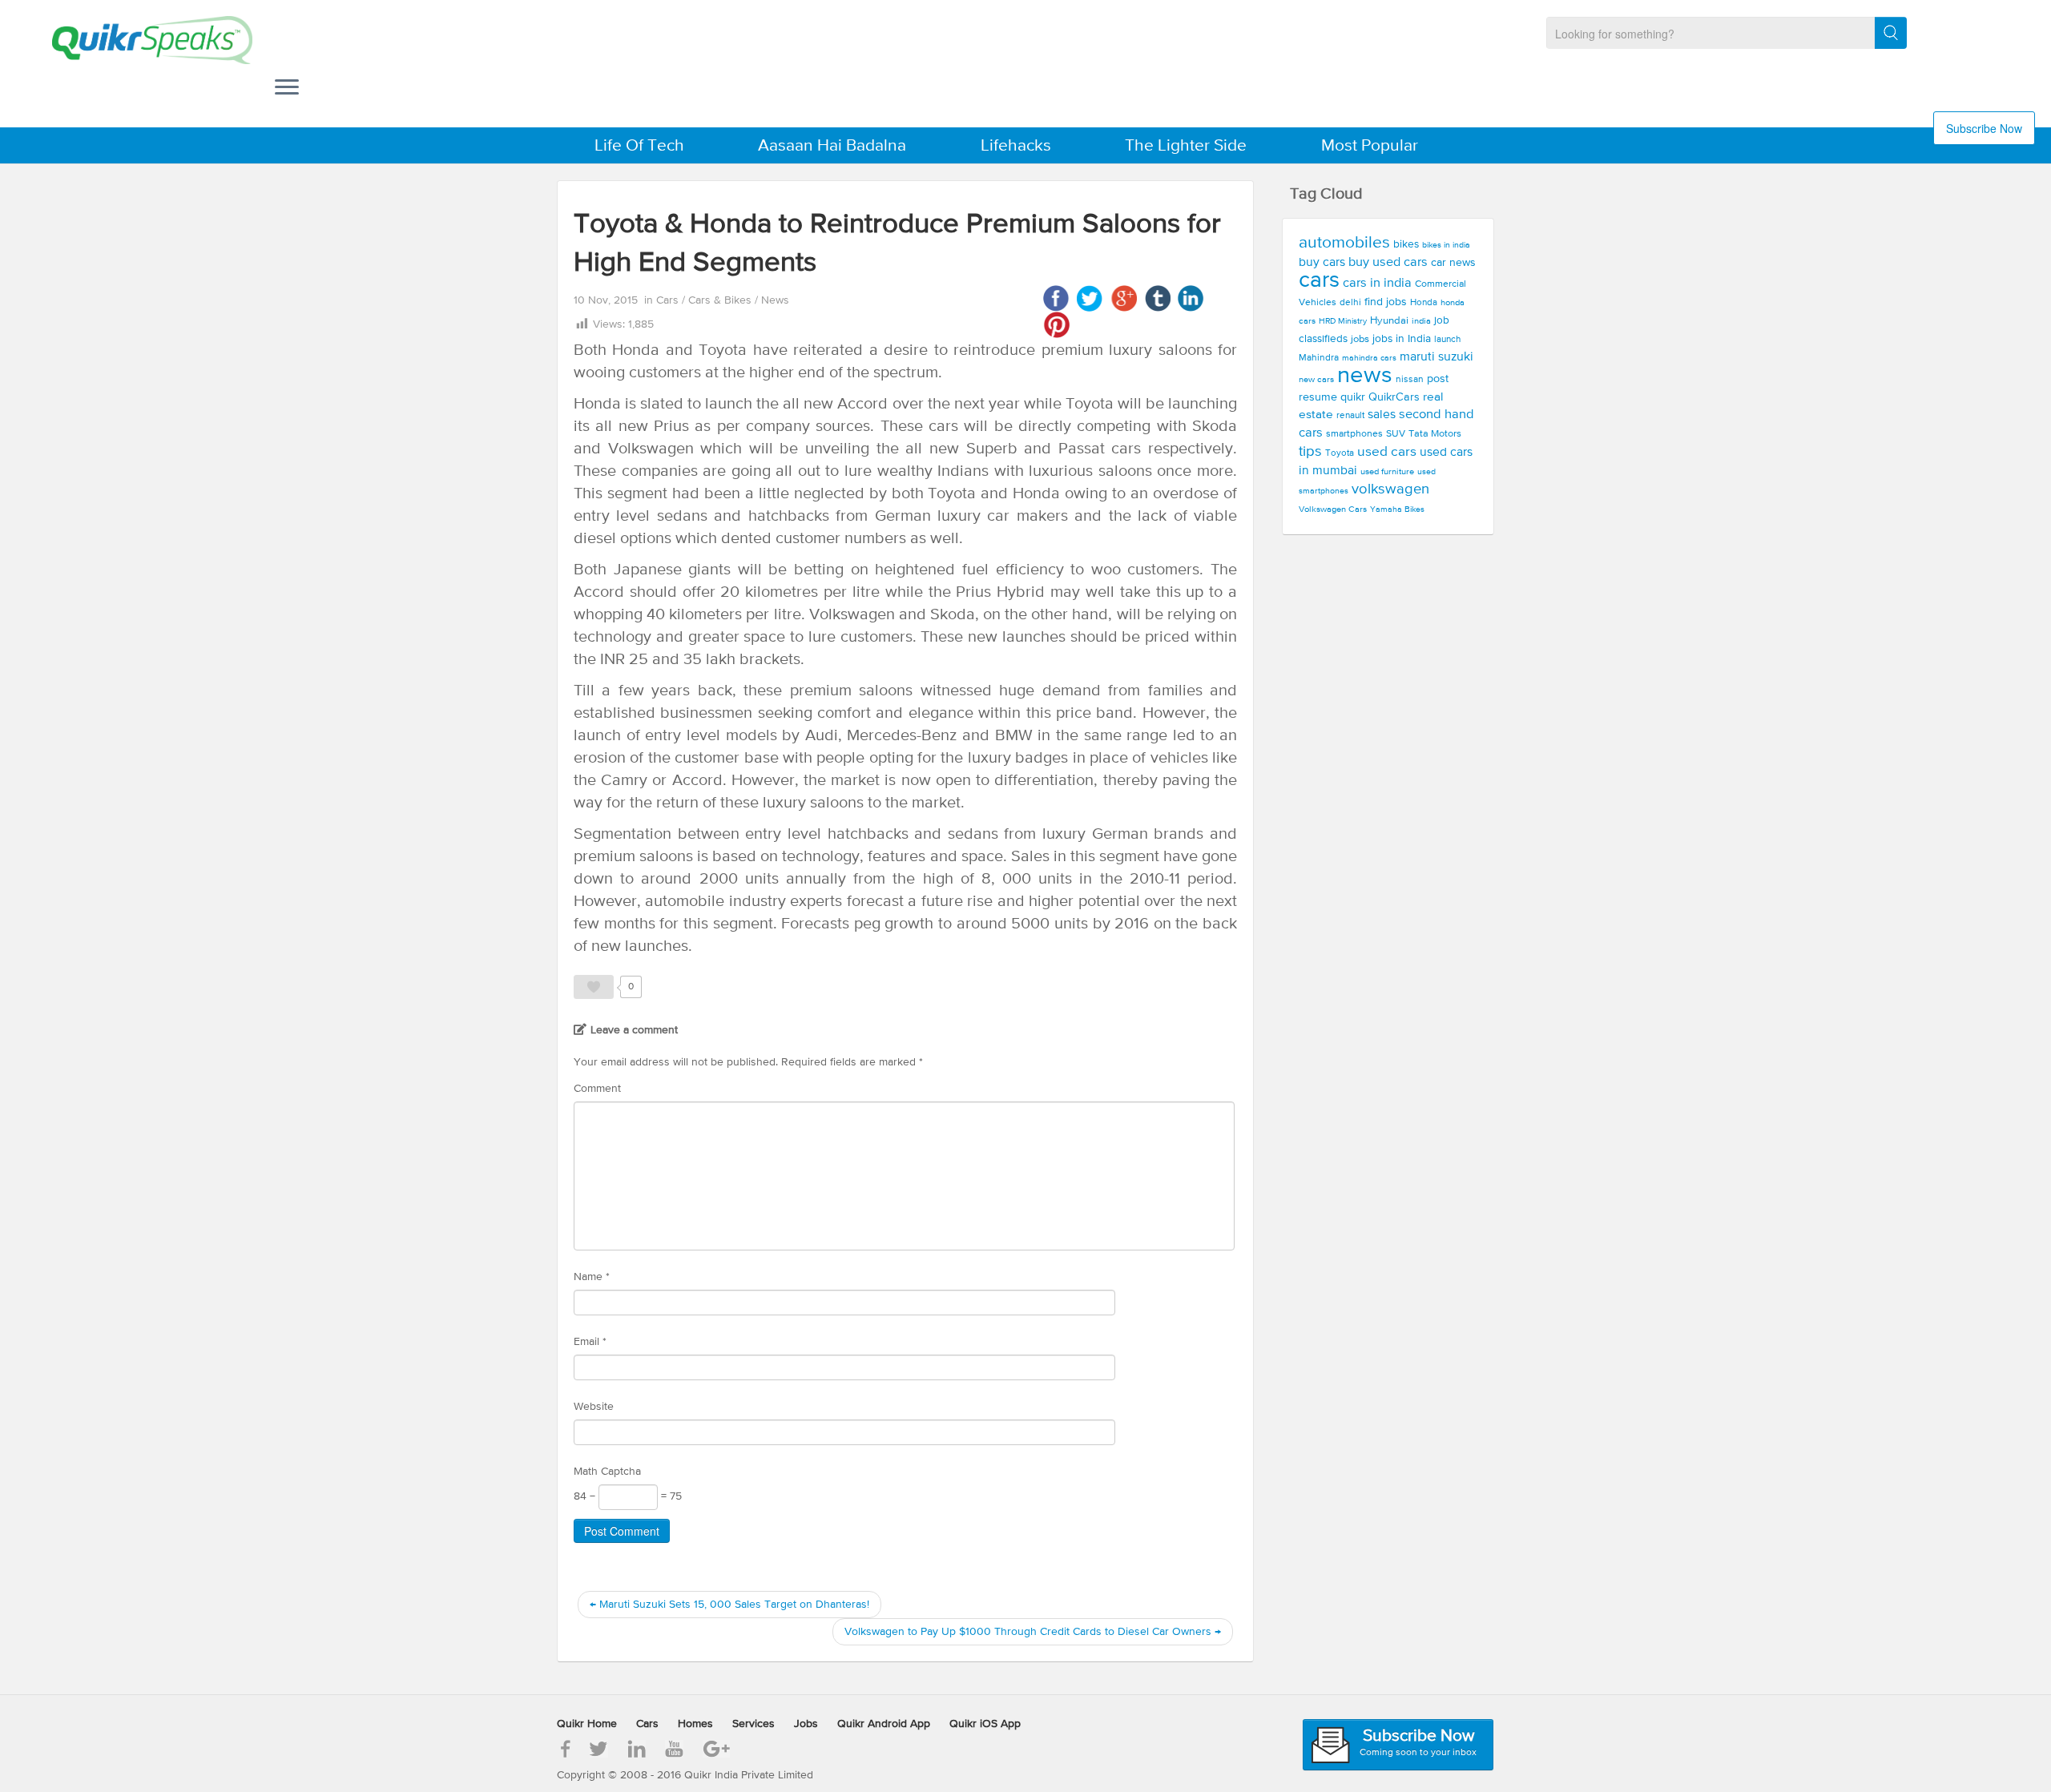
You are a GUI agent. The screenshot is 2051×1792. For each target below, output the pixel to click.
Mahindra (1319, 358)
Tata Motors (1435, 434)
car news (1453, 263)
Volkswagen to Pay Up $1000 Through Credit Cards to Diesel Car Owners (1033, 1632)
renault (1350, 416)
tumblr (1157, 298)
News (775, 300)
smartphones (1354, 434)
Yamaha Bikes (1397, 509)
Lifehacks (1016, 146)
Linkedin (1191, 298)
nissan (1410, 380)
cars (1319, 280)
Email (590, 1342)
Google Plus (1124, 298)
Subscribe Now (1984, 128)
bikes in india (1446, 245)
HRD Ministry (1343, 321)
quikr (1353, 397)
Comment (597, 1089)
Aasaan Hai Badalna (832, 146)
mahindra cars (1369, 358)
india (1421, 321)
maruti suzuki (1437, 357)
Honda (1424, 303)
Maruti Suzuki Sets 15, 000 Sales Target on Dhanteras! (729, 1605)
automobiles (1344, 243)
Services (754, 1724)
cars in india (1377, 283)
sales (1382, 415)
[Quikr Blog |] (138, 40)
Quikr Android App (884, 1724)
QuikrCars (1394, 397)
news (1365, 376)
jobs (1360, 339)
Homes (695, 1724)
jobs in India (1402, 339)
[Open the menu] (287, 89)
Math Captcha (607, 1472)
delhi (1350, 303)
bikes (1406, 244)
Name (592, 1277)
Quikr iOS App (985, 1724)
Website (594, 1407)
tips (1310, 452)
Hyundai (1389, 321)
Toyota (1340, 453)
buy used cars (1388, 262)
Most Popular (1370, 146)
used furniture (1387, 472)
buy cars (1322, 263)
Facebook (1056, 298)
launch (1447, 340)
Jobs (806, 1724)
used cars (1387, 452)
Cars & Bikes (721, 300)
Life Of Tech (639, 146)
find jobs (1386, 302)
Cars (669, 300)
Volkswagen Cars (1333, 509)
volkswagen (1390, 489)
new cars (1316, 380)
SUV (1396, 434)
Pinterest (1056, 325)
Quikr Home (587, 1724)
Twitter (1090, 298)
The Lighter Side (1186, 146)
